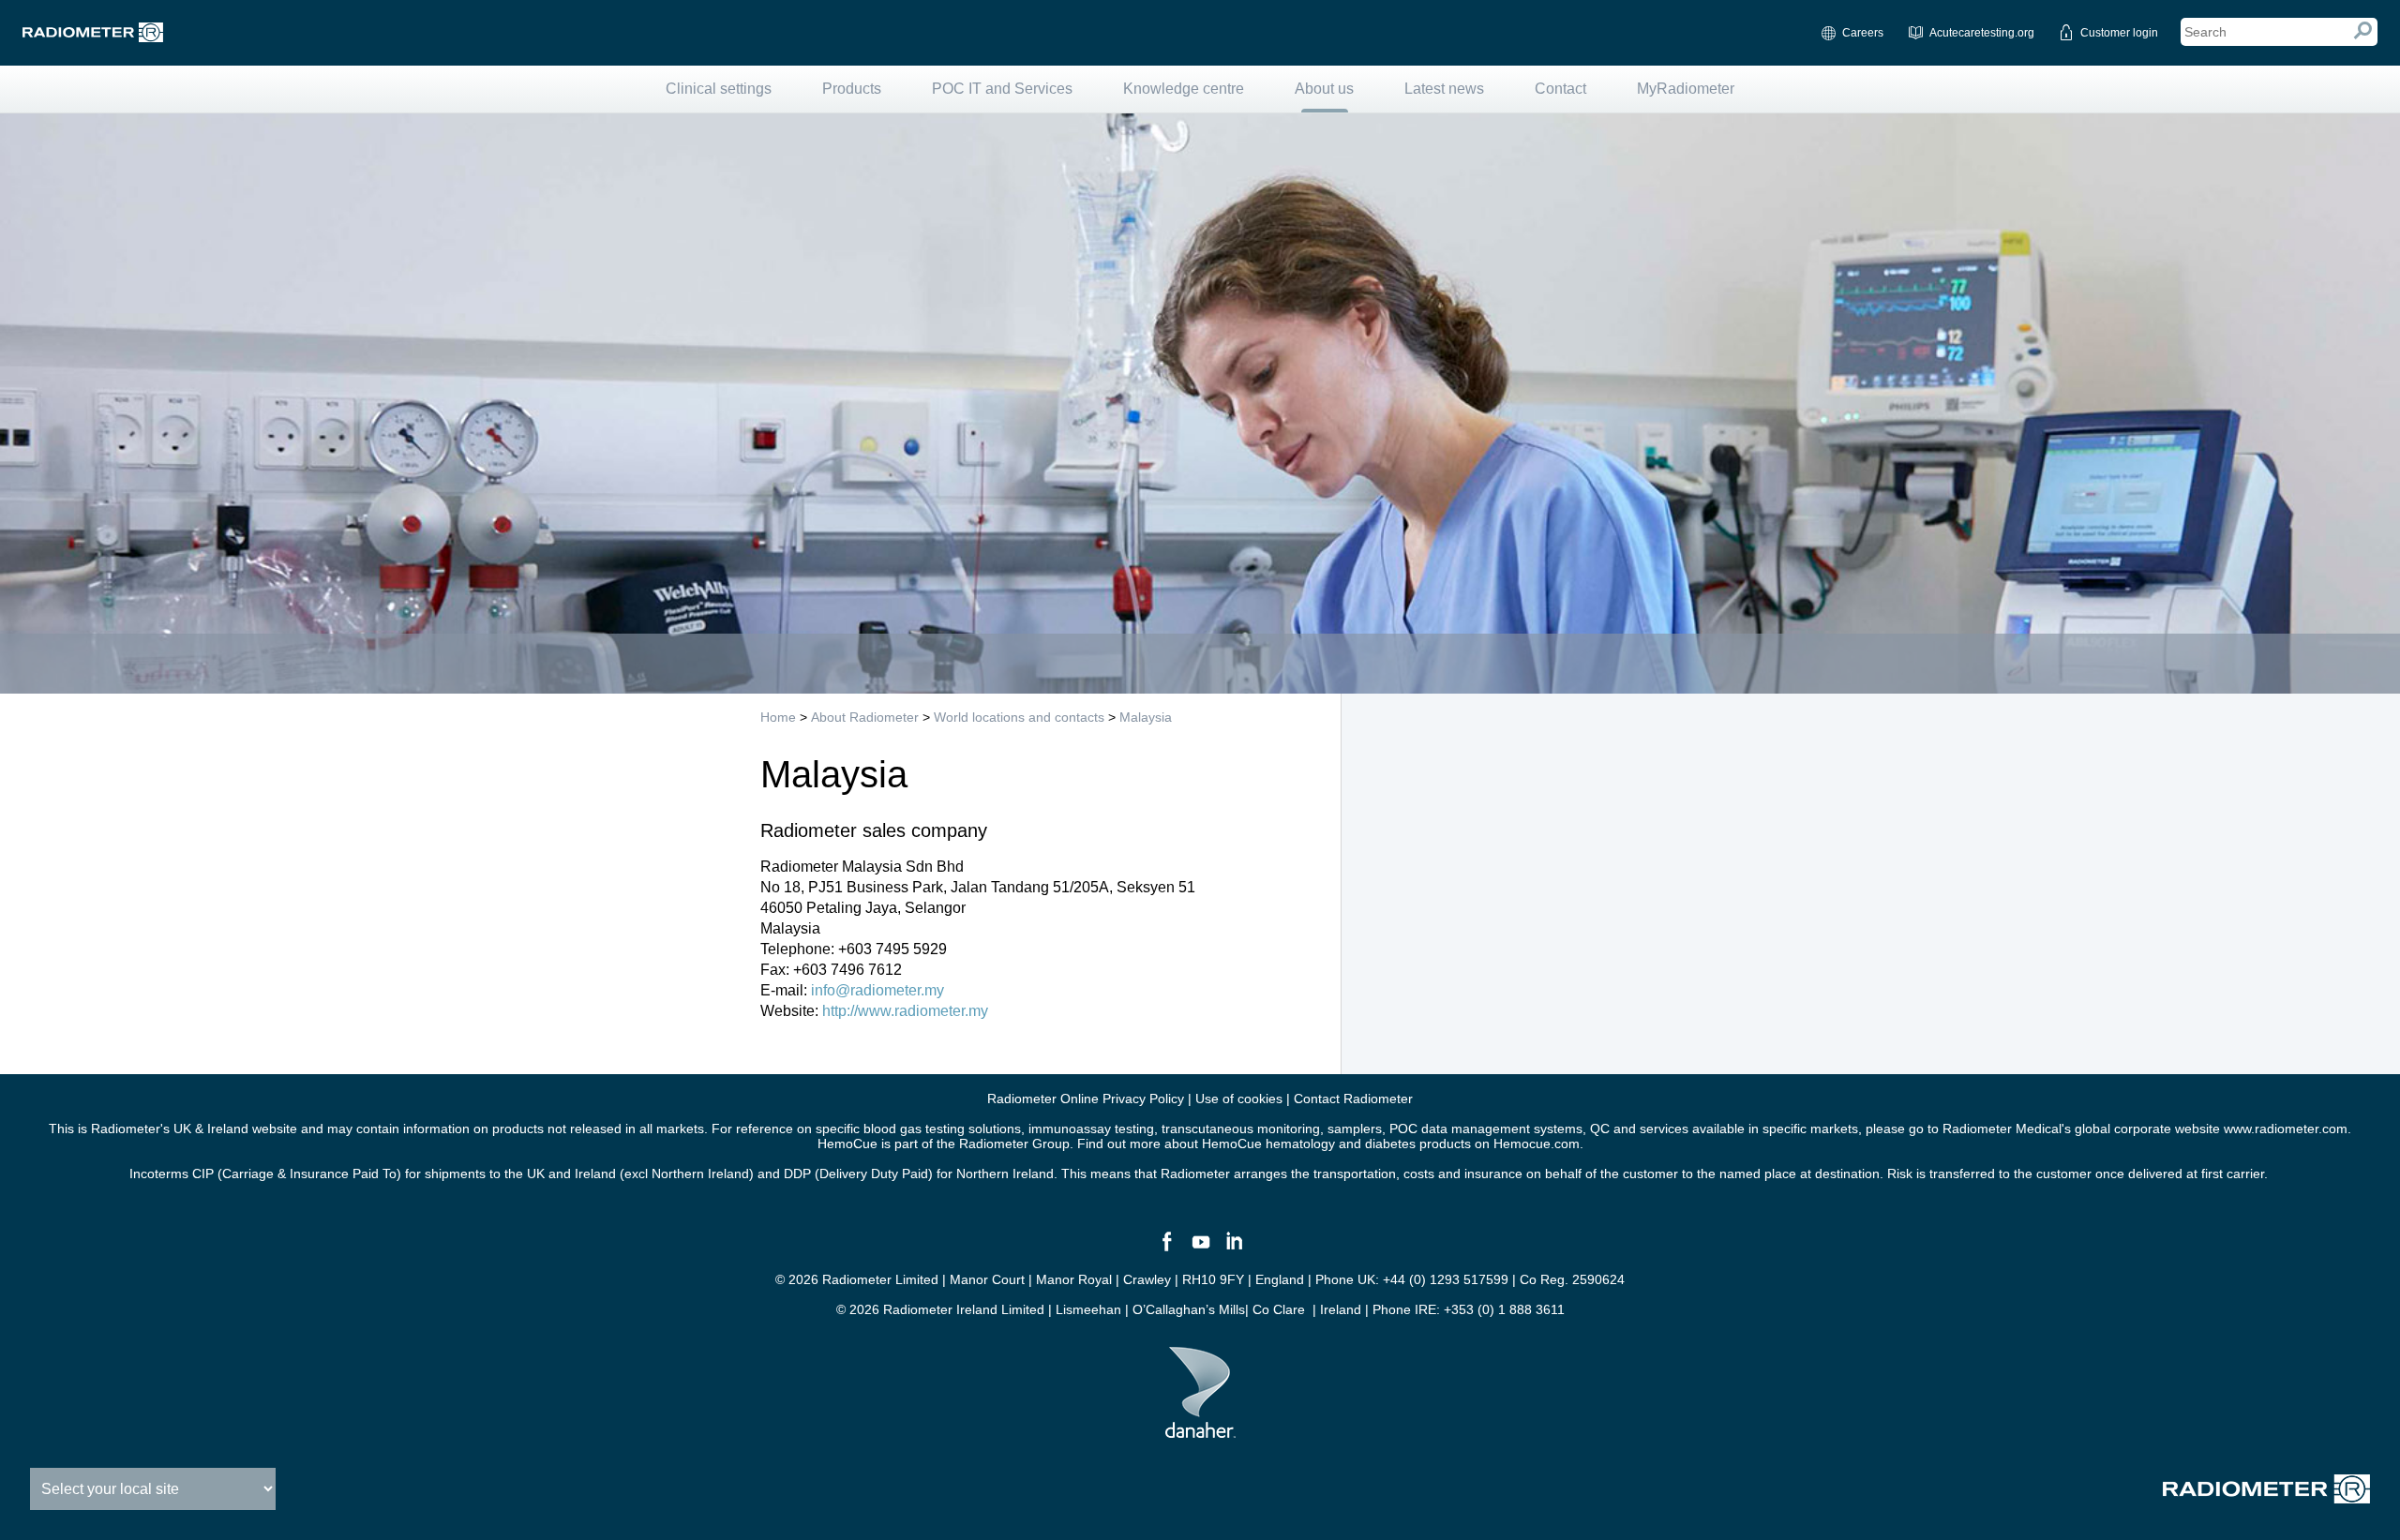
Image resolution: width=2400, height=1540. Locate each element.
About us (1324, 89)
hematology (1300, 1144)
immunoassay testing (1091, 1129)
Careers (1863, 33)
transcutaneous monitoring (1241, 1129)
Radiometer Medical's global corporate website (2081, 1129)
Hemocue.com (1537, 1144)
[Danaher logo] (1200, 1430)
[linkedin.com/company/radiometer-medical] (1234, 1249)
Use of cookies (1239, 1099)
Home (778, 717)
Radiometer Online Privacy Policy (1086, 1099)
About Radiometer (865, 717)
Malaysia (1146, 717)
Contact (1560, 89)
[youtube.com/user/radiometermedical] (1200, 1249)
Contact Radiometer (1353, 1099)
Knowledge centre (1184, 89)
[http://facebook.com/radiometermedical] (1166, 1249)
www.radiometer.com (2286, 1129)
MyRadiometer (1686, 89)
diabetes (1390, 1144)
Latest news (1444, 89)
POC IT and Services (1002, 89)
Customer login (2119, 33)
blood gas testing (914, 1129)
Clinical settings (719, 89)
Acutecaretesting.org (1982, 33)
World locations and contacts (1019, 717)
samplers (1355, 1129)
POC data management (1460, 1129)
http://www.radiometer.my (905, 1011)
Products (852, 89)
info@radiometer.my (877, 990)
